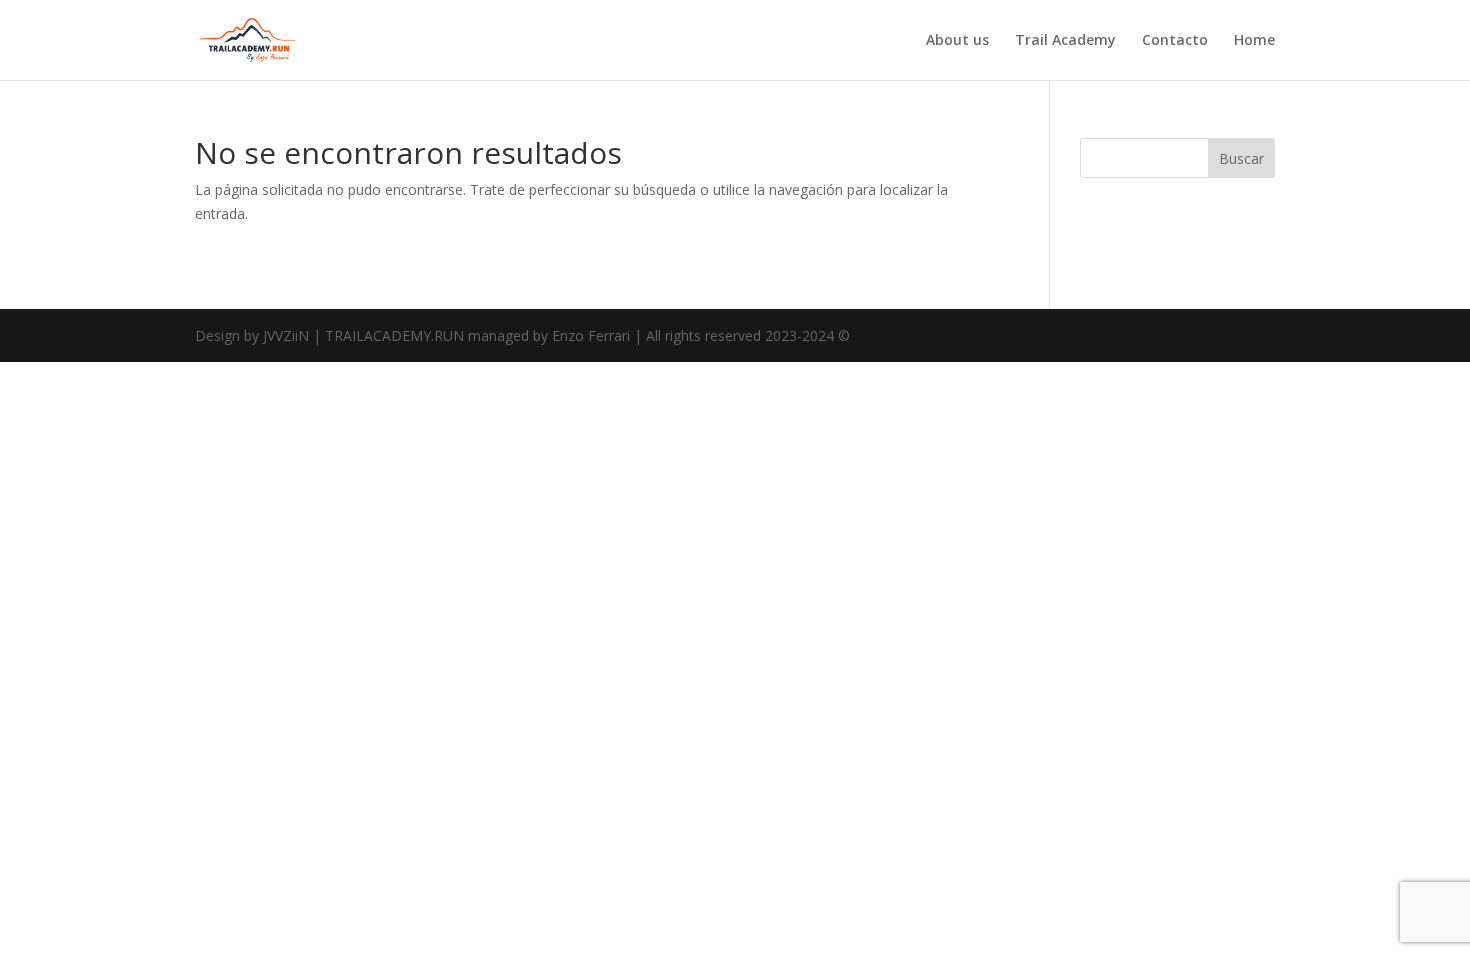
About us (957, 41)
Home (1254, 41)
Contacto (1175, 41)
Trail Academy (1065, 41)
